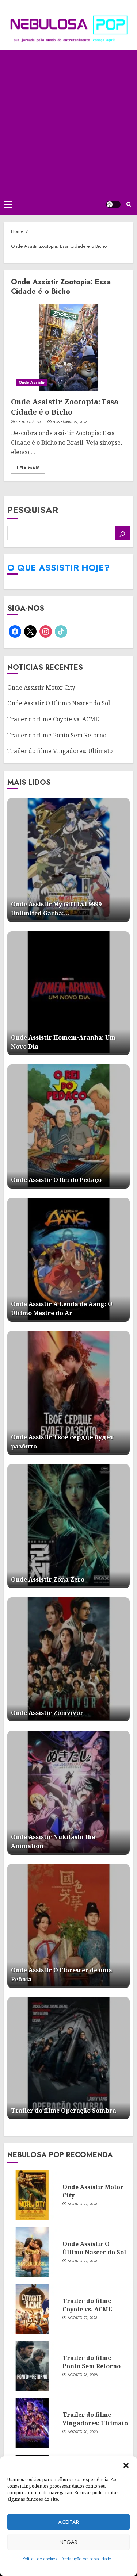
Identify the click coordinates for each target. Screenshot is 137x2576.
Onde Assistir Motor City (41, 687)
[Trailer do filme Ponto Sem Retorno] (32, 2366)
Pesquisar (33, 510)
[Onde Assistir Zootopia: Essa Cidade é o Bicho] (68, 348)
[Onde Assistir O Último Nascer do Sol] (32, 2252)
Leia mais (28, 468)
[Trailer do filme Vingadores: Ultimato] (32, 2423)
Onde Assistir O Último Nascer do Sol (59, 703)
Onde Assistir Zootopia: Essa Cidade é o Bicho (65, 407)
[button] (126, 2465)
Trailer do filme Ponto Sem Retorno (57, 735)
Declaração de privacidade (86, 2559)
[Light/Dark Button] (113, 204)
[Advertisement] (68, 122)
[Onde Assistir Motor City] (32, 2195)
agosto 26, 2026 (83, 2375)
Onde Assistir (32, 382)
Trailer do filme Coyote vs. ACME (53, 719)
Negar (68, 2542)
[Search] (129, 204)
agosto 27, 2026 (83, 2204)
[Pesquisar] (122, 533)
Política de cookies (40, 2559)
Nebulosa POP (29, 422)
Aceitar (68, 2522)
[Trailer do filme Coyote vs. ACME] (32, 2309)
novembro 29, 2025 (70, 422)
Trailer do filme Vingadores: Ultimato (60, 751)
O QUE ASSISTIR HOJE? (58, 567)
